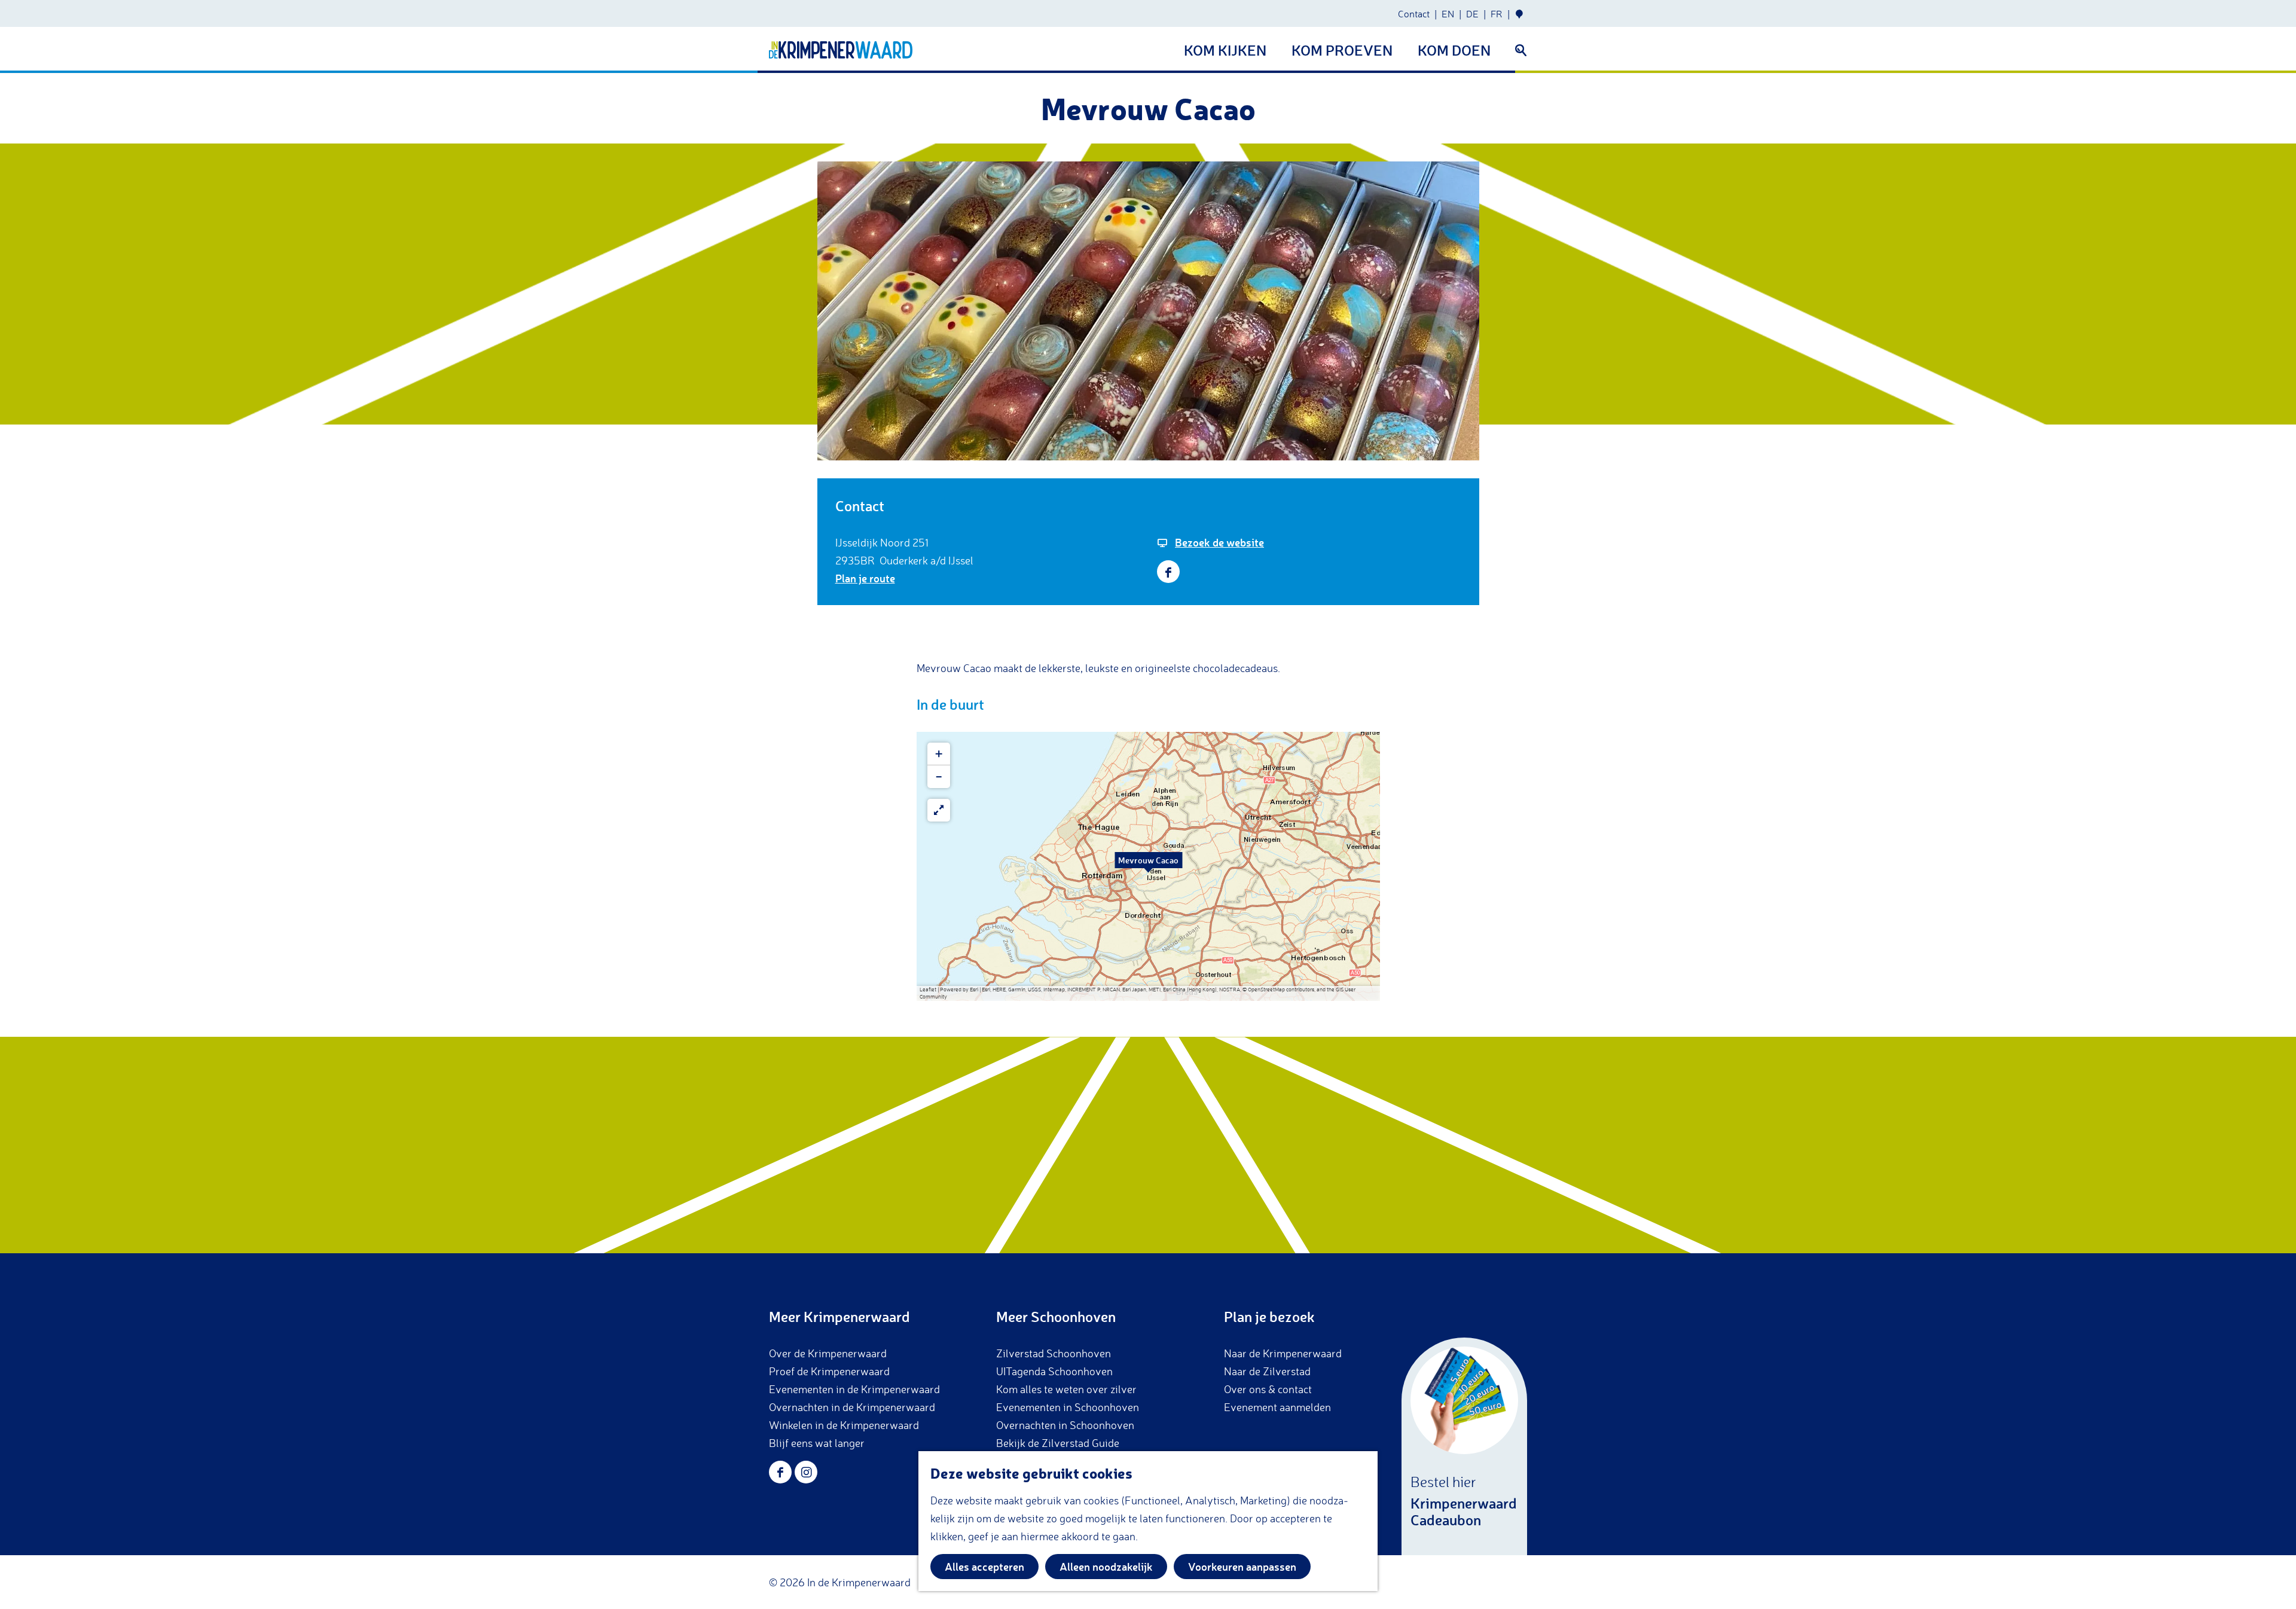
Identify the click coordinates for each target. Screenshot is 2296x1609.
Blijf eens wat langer (817, 1443)
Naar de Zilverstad (1267, 1371)
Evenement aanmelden (1277, 1407)
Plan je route (865, 578)
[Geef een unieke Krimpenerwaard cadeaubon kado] (1464, 1446)
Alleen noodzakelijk (1106, 1567)
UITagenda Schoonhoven (1054, 1371)
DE (1472, 14)
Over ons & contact (1268, 1389)
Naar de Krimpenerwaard (1283, 1353)
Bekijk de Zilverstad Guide (1058, 1443)
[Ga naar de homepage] (841, 50)
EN (1448, 14)
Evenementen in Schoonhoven (1068, 1407)
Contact (1414, 14)
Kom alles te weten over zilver (1066, 1389)
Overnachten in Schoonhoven (1065, 1425)
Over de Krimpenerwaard (828, 1353)
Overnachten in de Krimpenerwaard (852, 1407)
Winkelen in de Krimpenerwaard (844, 1425)
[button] (1149, 866)
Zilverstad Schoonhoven (1054, 1353)
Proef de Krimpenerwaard (829, 1371)
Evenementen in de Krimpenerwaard (854, 1389)
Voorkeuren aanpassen (1242, 1567)
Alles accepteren (984, 1567)
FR (1497, 14)
